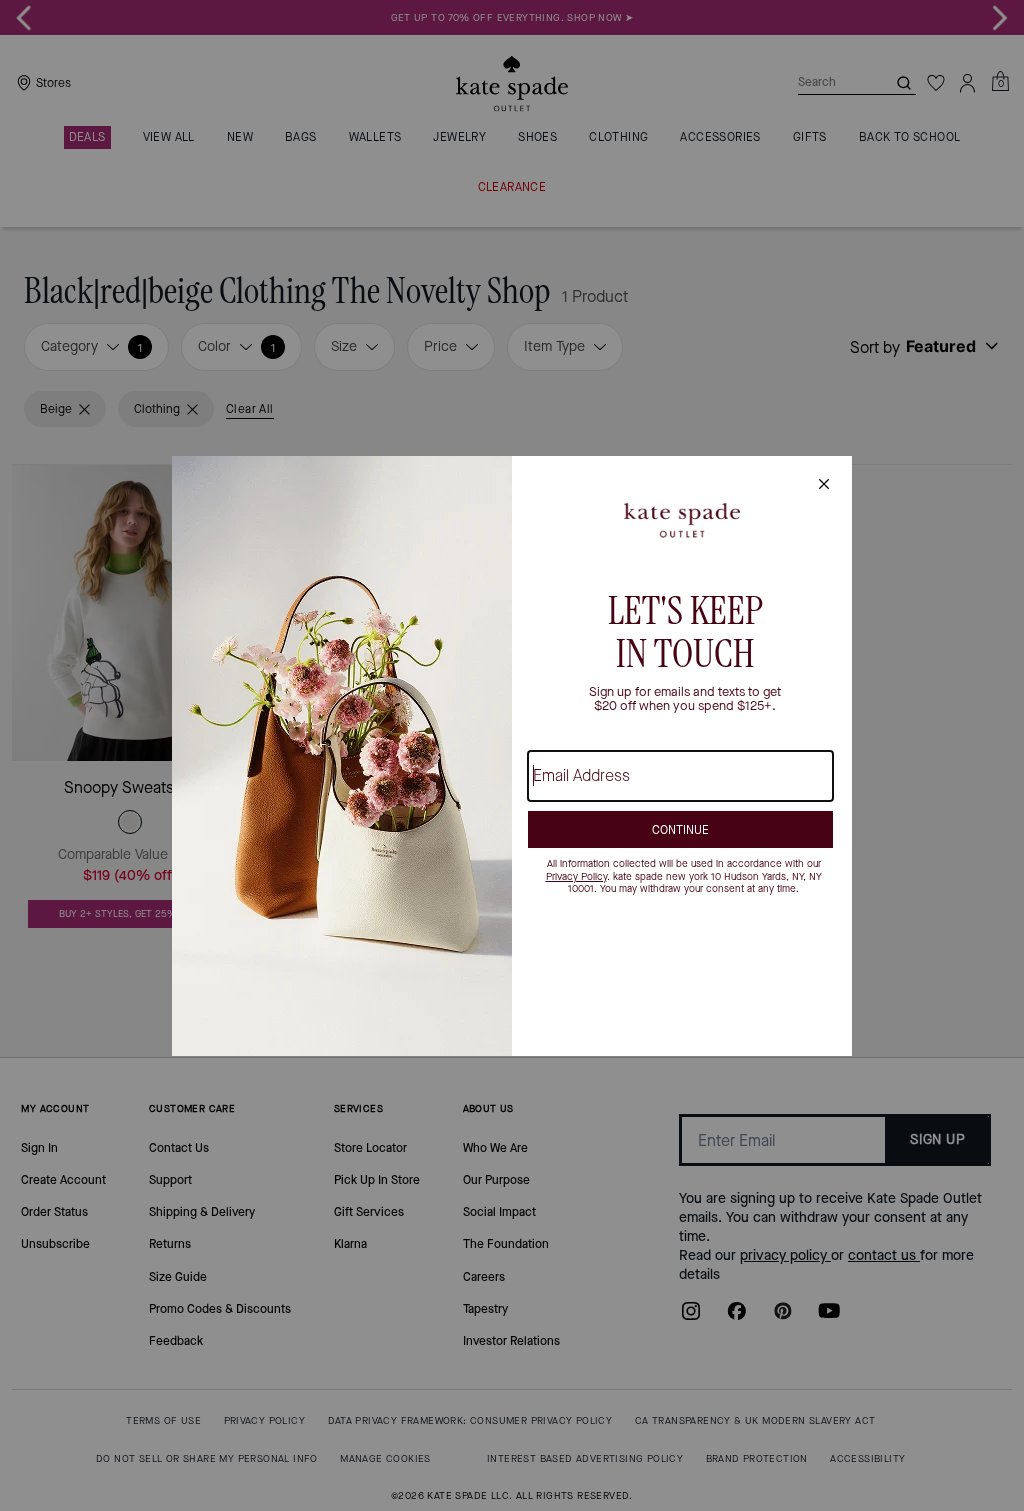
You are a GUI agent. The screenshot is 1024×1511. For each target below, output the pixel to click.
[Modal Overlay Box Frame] (512, 756)
